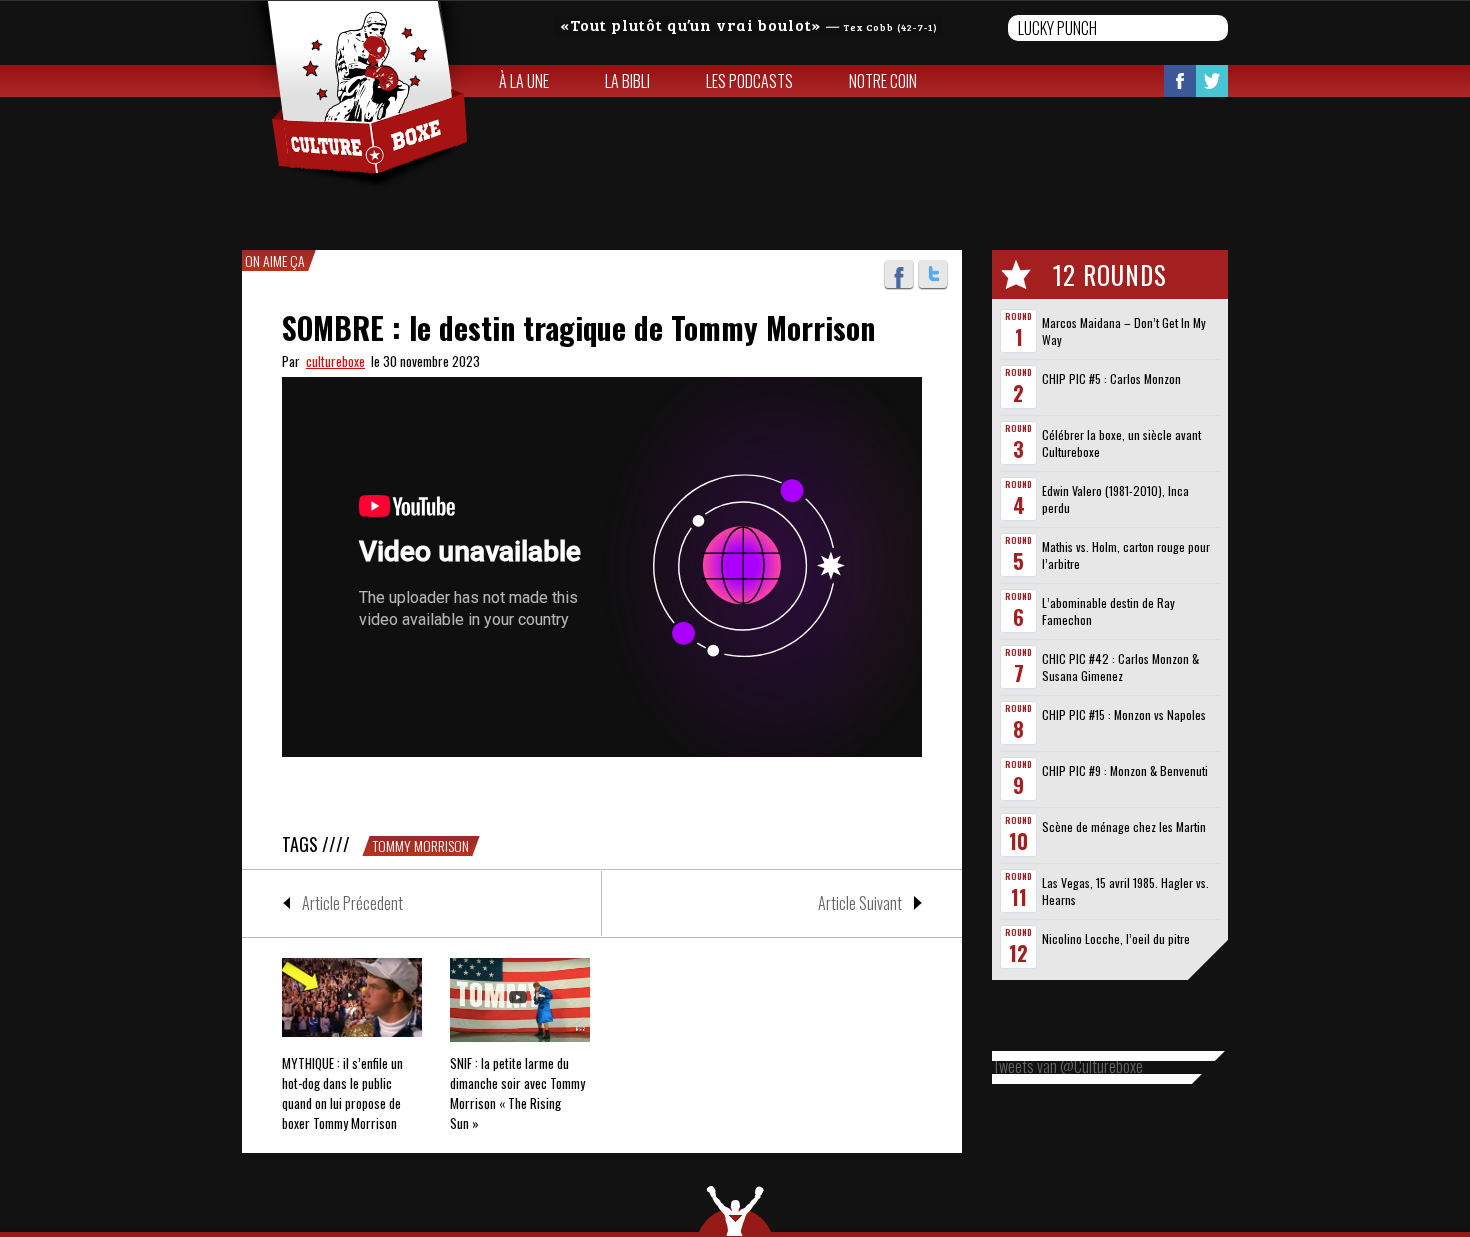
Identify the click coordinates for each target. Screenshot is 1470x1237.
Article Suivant (860, 903)
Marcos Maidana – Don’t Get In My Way (1124, 331)
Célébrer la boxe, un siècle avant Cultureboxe (1121, 443)
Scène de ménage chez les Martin (1124, 826)
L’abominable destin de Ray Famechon (1108, 611)
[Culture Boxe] (356, 96)
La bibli (627, 81)
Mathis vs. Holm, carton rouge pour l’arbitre (1126, 555)
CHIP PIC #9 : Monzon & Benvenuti (1125, 770)
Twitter (1212, 81)
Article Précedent (352, 903)
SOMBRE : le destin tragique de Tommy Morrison (578, 327)
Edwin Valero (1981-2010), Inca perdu (1115, 499)
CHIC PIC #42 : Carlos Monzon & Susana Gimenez (1120, 667)
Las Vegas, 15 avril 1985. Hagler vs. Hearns (1125, 891)
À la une (524, 81)
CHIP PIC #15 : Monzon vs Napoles (1124, 714)
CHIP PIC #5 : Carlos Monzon (1111, 378)
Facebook (1180, 81)
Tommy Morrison (421, 846)
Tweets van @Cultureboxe (1067, 1066)
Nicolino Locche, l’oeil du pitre (1116, 938)
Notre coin (883, 81)
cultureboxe (335, 361)
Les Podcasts (749, 81)
